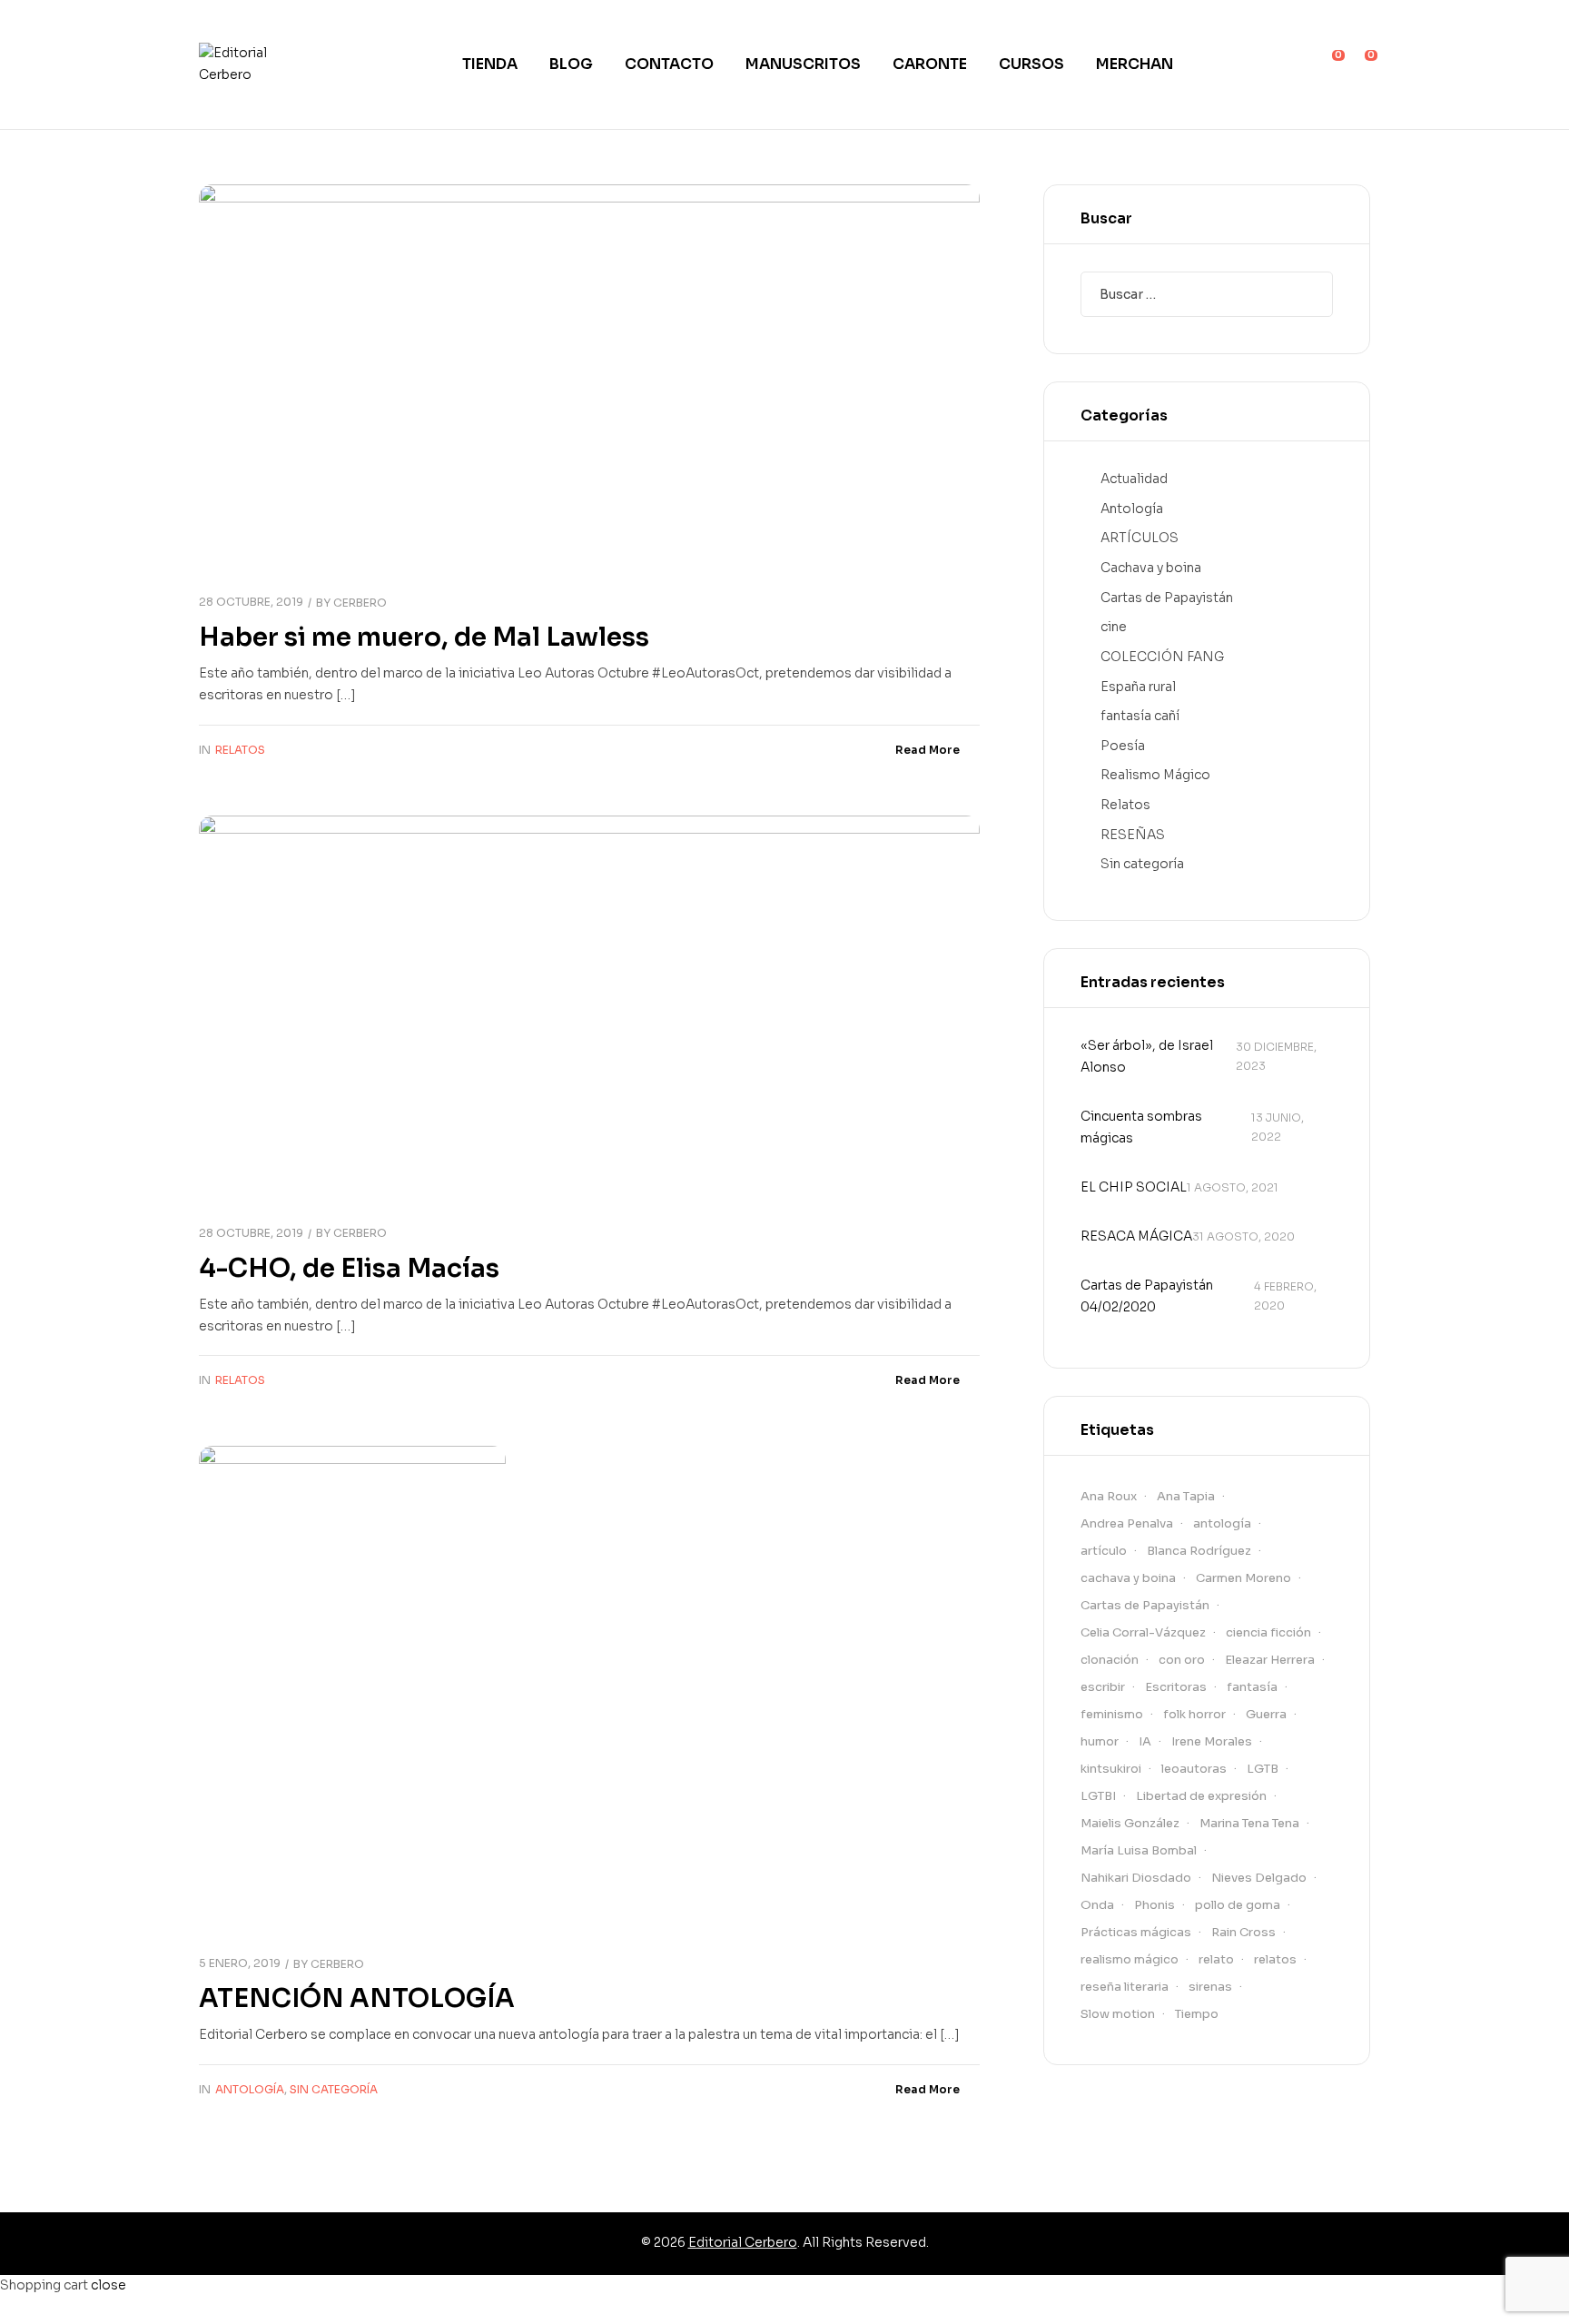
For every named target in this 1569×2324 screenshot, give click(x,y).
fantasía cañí (1140, 716)
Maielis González (1130, 1823)
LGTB (1263, 1769)
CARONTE (930, 64)
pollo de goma (1238, 1905)
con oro (1182, 1660)
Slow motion (1118, 2014)
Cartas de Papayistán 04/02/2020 (1147, 1296)
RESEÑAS (1133, 835)
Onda (1097, 1905)
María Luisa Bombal (1139, 1850)
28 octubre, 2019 (251, 602)
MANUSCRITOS (803, 64)
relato (1216, 1959)
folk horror (1194, 1714)
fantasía (1252, 1687)
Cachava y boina (1151, 568)
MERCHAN (1135, 64)
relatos (1275, 1959)
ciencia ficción (1268, 1632)
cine (1114, 627)
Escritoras (1176, 1687)
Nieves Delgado (1259, 1878)
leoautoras (1194, 1769)
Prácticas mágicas (1136, 1932)
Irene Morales (1212, 1741)
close (109, 2285)
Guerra (1266, 1714)
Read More (928, 750)
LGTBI (1098, 1796)
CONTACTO (669, 64)
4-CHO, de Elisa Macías (349, 1268)
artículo (1104, 1551)
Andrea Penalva (1127, 1523)
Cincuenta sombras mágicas (1141, 1127)
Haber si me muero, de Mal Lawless (424, 637)
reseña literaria (1125, 1987)
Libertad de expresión (1201, 1796)
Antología (250, 2089)
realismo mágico (1130, 1959)
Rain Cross (1243, 1932)
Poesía (1123, 746)
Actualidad (1134, 479)
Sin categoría (334, 2089)
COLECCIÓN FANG (1162, 657)
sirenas (1210, 1987)
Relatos (240, 750)
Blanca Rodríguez (1199, 1551)
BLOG (571, 64)
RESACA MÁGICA (1136, 1236)
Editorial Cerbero (743, 2242)
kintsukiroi (1111, 1769)
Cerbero (360, 603)
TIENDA (490, 64)
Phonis (1155, 1905)
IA (1145, 1741)
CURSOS (1031, 64)
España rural (1138, 687)
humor (1100, 1741)
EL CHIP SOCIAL (1134, 1187)
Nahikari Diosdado (1136, 1878)
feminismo (1112, 1714)
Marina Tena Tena (1249, 1823)
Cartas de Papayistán (1167, 598)
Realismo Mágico (1155, 775)
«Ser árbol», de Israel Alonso (1147, 1056)
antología (1222, 1523)
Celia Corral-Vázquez (1143, 1632)
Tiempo (1197, 2014)
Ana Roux (1109, 1496)
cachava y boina (1128, 1578)
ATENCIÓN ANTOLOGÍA (357, 1998)
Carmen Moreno (1243, 1578)
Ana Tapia (1186, 1496)
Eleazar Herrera (1270, 1660)
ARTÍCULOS (1140, 538)
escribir (1103, 1687)
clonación (1110, 1660)
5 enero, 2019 (240, 1963)
